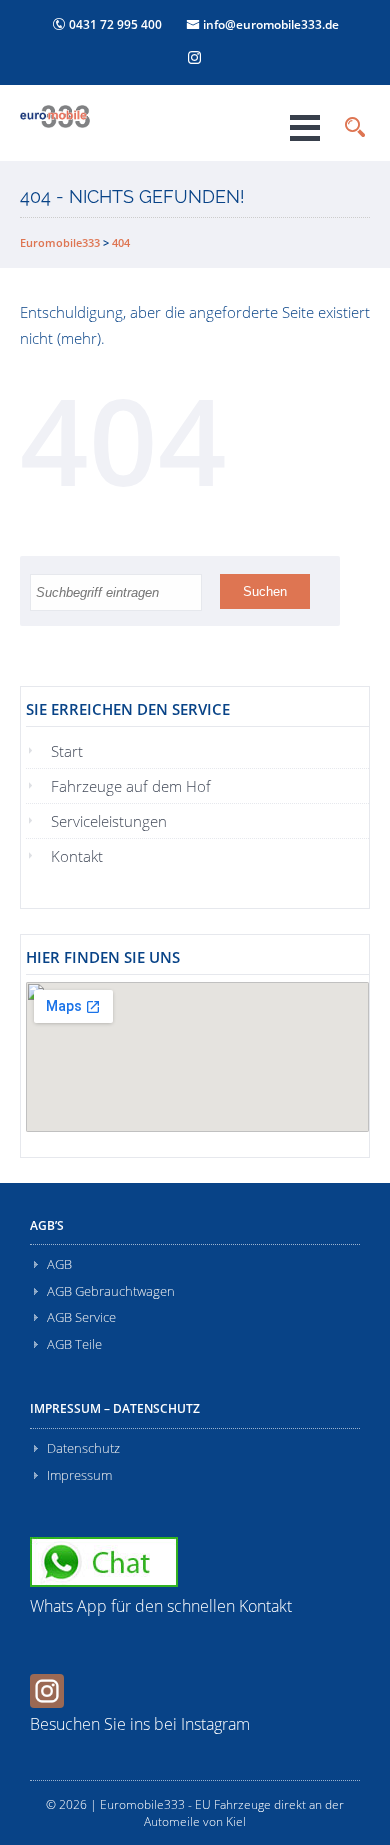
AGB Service (81, 1317)
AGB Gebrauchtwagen (111, 1291)
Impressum (79, 1475)
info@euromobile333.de (269, 24)
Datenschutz (83, 1448)
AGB (59, 1264)
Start (67, 751)
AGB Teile (74, 1344)
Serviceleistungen (109, 821)
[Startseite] (93, 116)
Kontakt (77, 856)
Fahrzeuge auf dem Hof (131, 786)
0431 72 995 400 (114, 24)
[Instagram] (195, 56)
